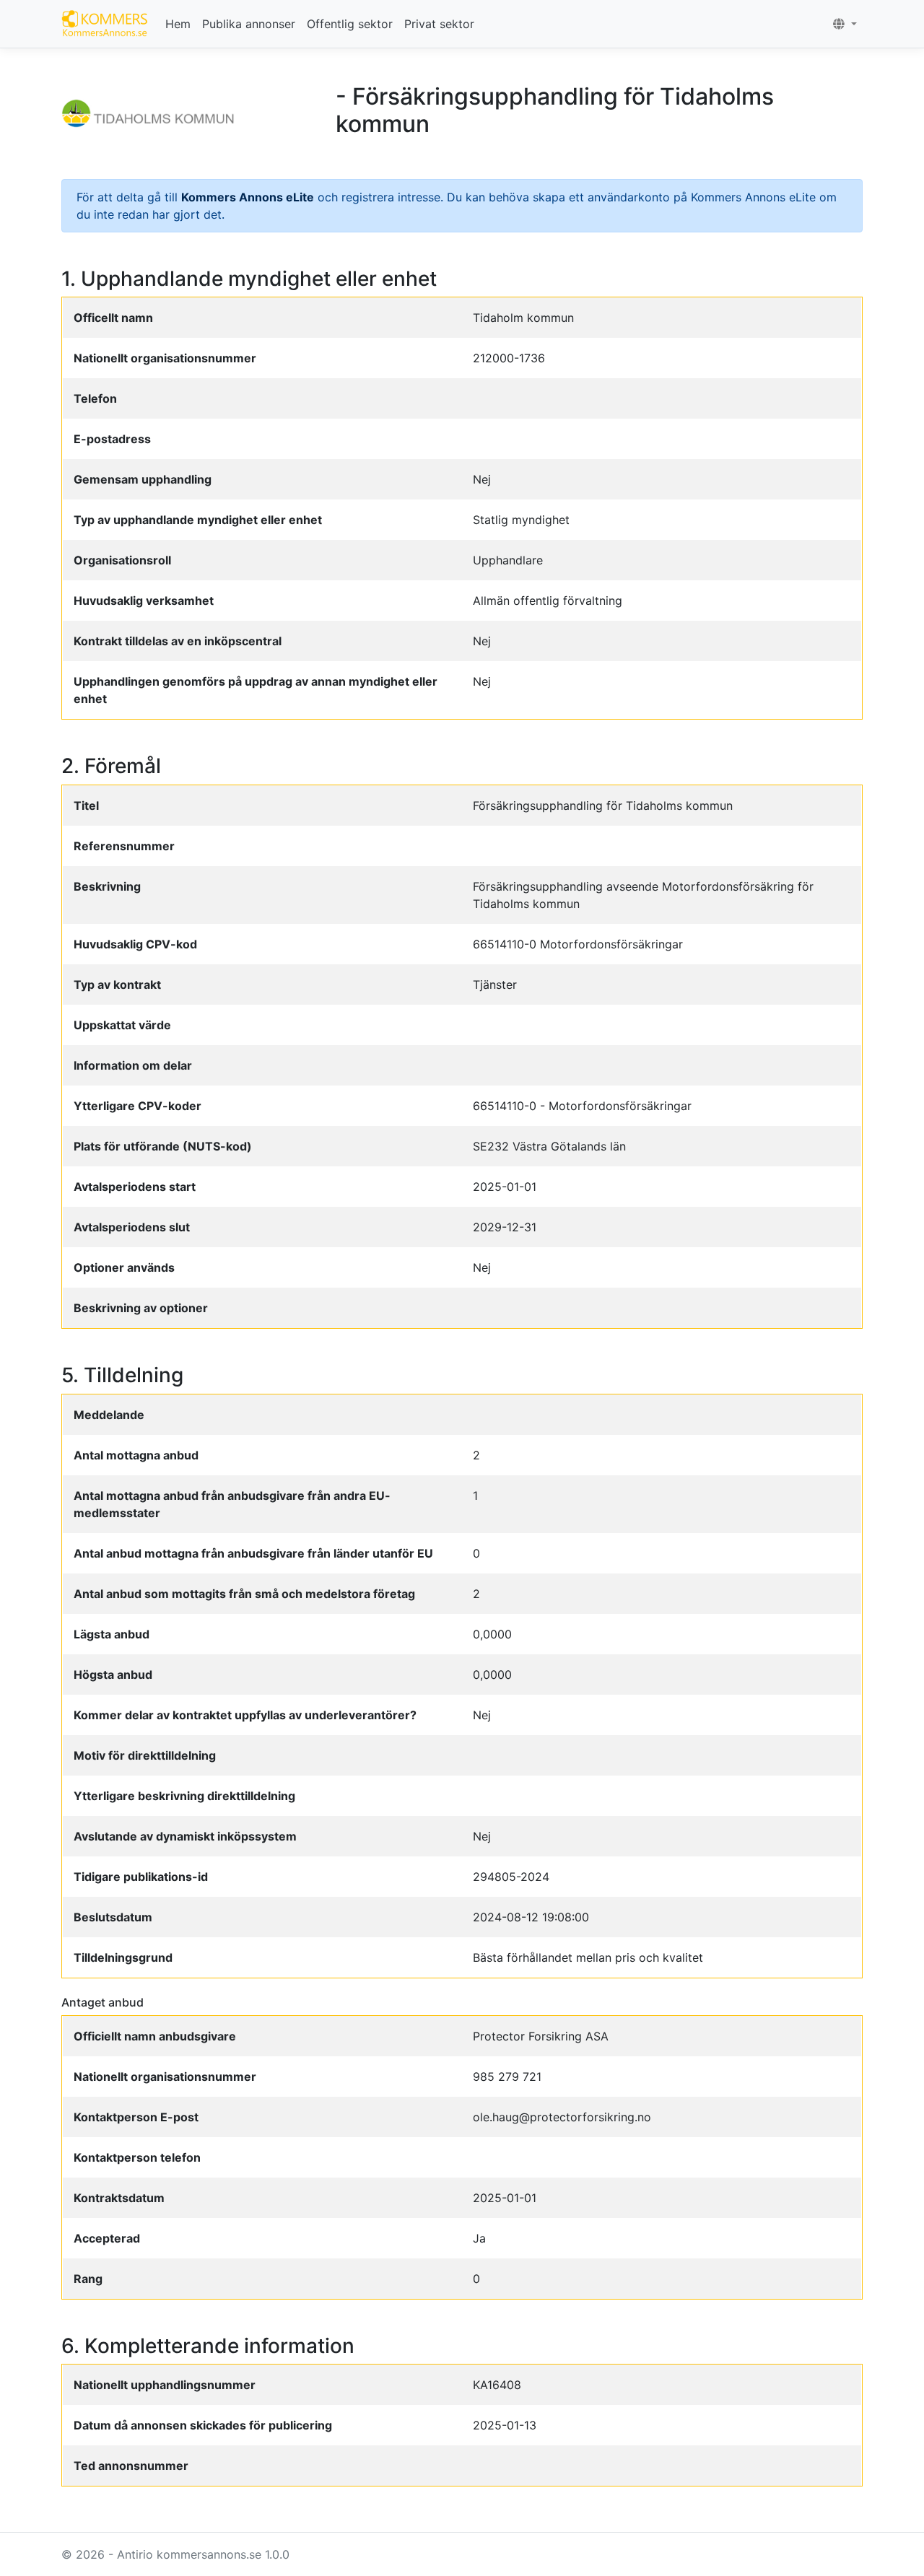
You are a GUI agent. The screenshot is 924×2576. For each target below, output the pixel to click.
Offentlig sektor (350, 24)
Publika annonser (249, 24)
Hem (178, 24)
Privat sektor (439, 24)
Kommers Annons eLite (248, 197)
